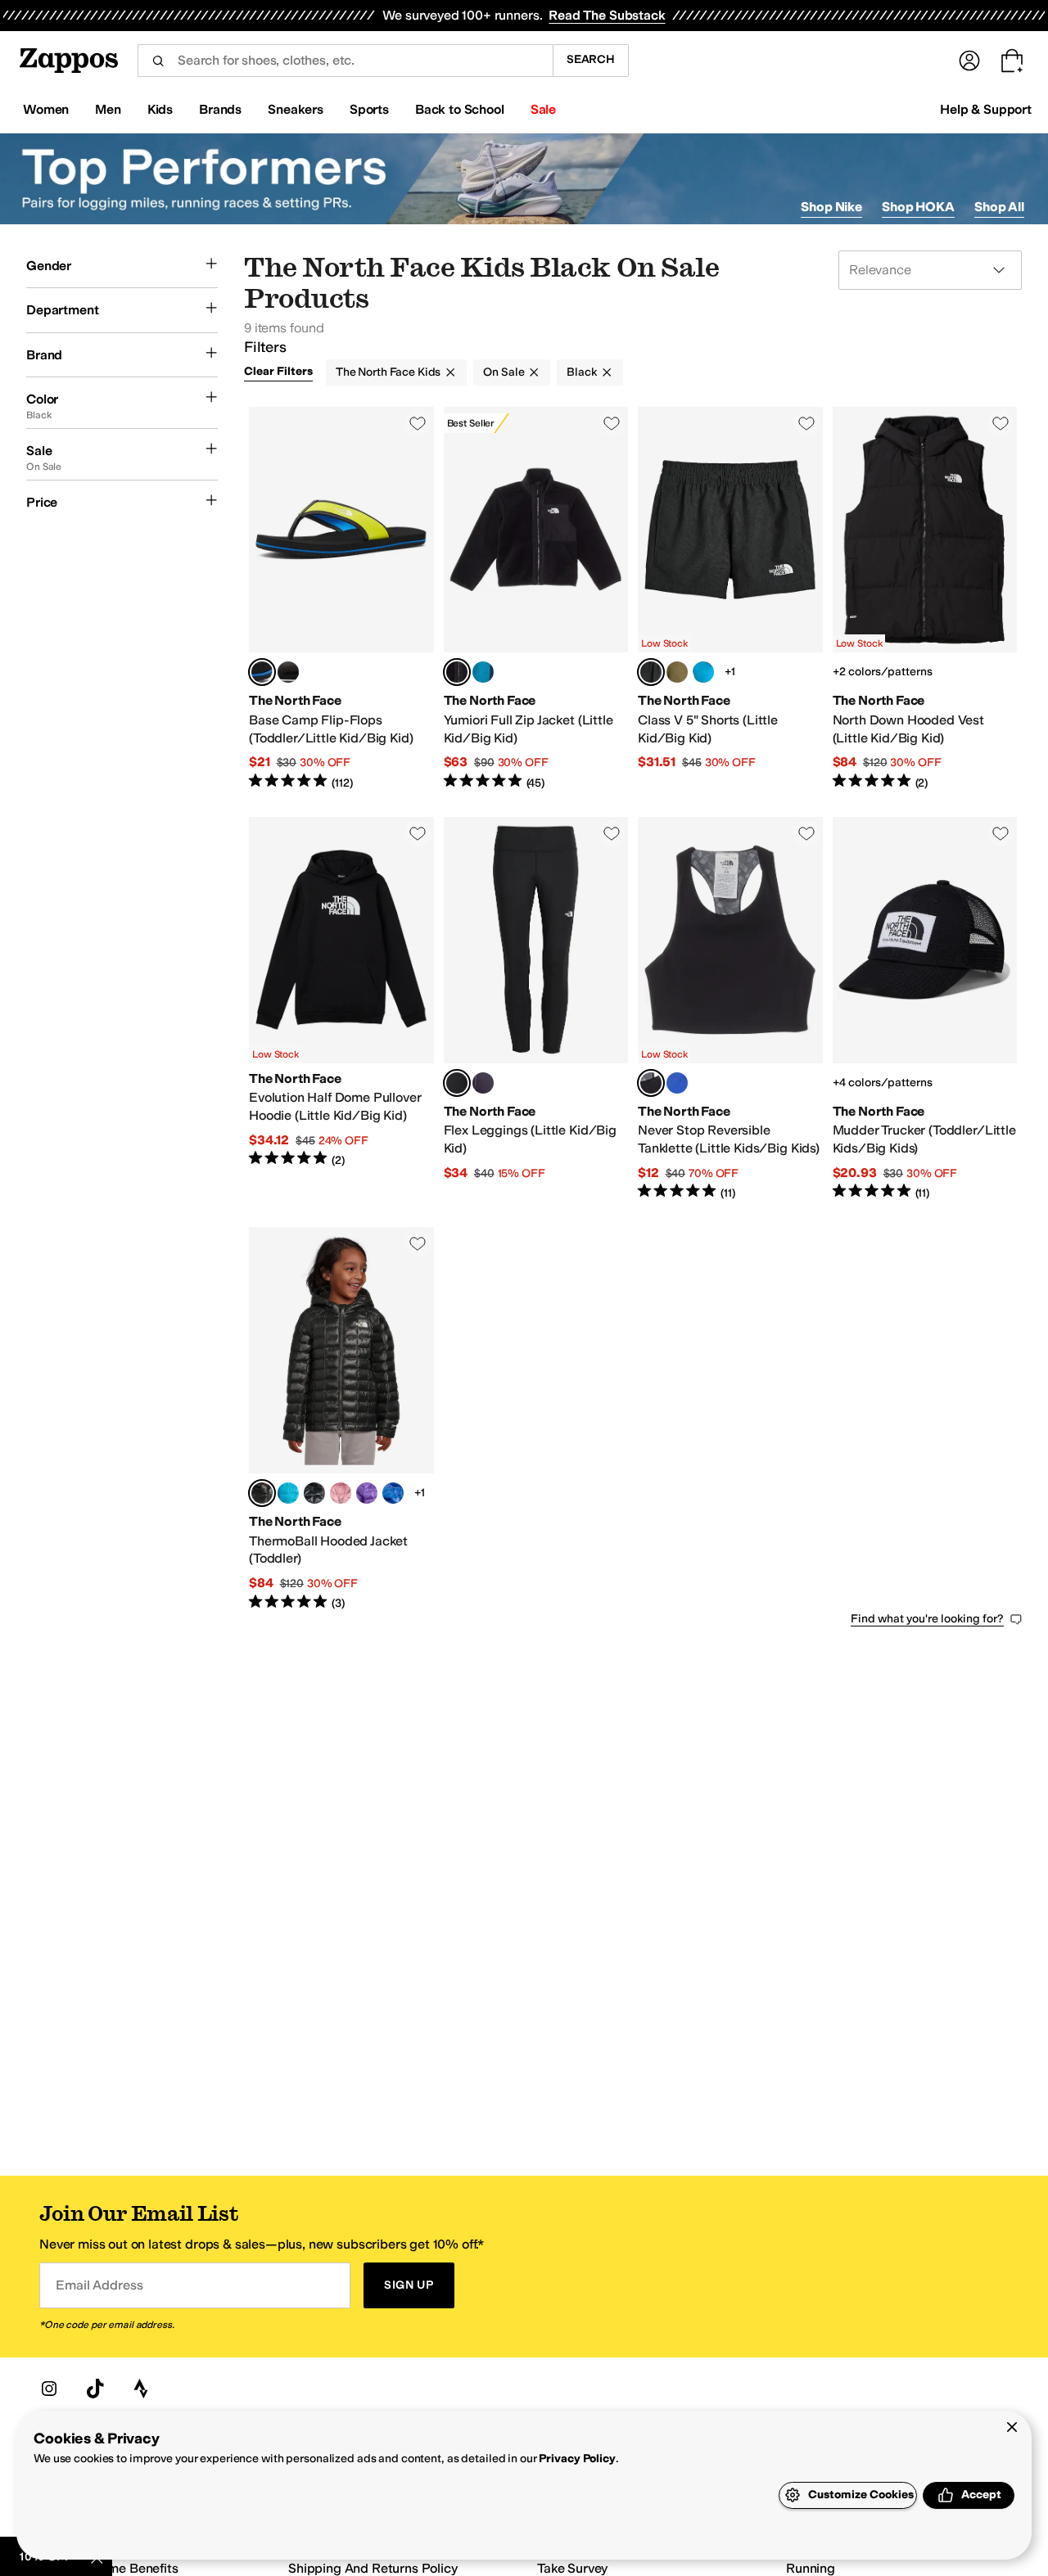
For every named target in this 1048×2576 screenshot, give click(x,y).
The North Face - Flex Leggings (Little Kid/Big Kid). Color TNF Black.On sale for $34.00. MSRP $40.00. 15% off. (536, 1009)
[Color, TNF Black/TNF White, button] (288, 672)
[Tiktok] (95, 2389)
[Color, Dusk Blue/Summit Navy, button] (483, 672)
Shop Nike (831, 207)
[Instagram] (49, 2389)
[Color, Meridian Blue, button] (288, 1493)
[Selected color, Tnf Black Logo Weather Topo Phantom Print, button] (651, 672)
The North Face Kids (388, 372)
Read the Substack (607, 15)
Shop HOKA (918, 207)
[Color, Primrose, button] (341, 1493)
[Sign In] (969, 61)
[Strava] (141, 2389)
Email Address (99, 2285)
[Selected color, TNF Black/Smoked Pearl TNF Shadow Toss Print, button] (651, 1083)
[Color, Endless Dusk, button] (483, 1083)
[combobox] (345, 61)
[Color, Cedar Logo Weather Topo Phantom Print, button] (677, 672)
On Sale (504, 372)
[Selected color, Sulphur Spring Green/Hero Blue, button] (262, 672)
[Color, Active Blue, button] (393, 1493)
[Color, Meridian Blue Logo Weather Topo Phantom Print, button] (703, 672)
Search (591, 59)
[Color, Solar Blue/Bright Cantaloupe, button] (677, 1083)
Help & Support (986, 109)
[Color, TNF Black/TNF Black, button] (314, 1493)
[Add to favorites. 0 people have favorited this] (418, 423)
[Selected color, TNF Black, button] (457, 672)
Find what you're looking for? (927, 1619)
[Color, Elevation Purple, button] (367, 1493)
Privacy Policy (577, 2459)
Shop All (999, 207)
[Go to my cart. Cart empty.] (1012, 61)
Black (581, 372)
